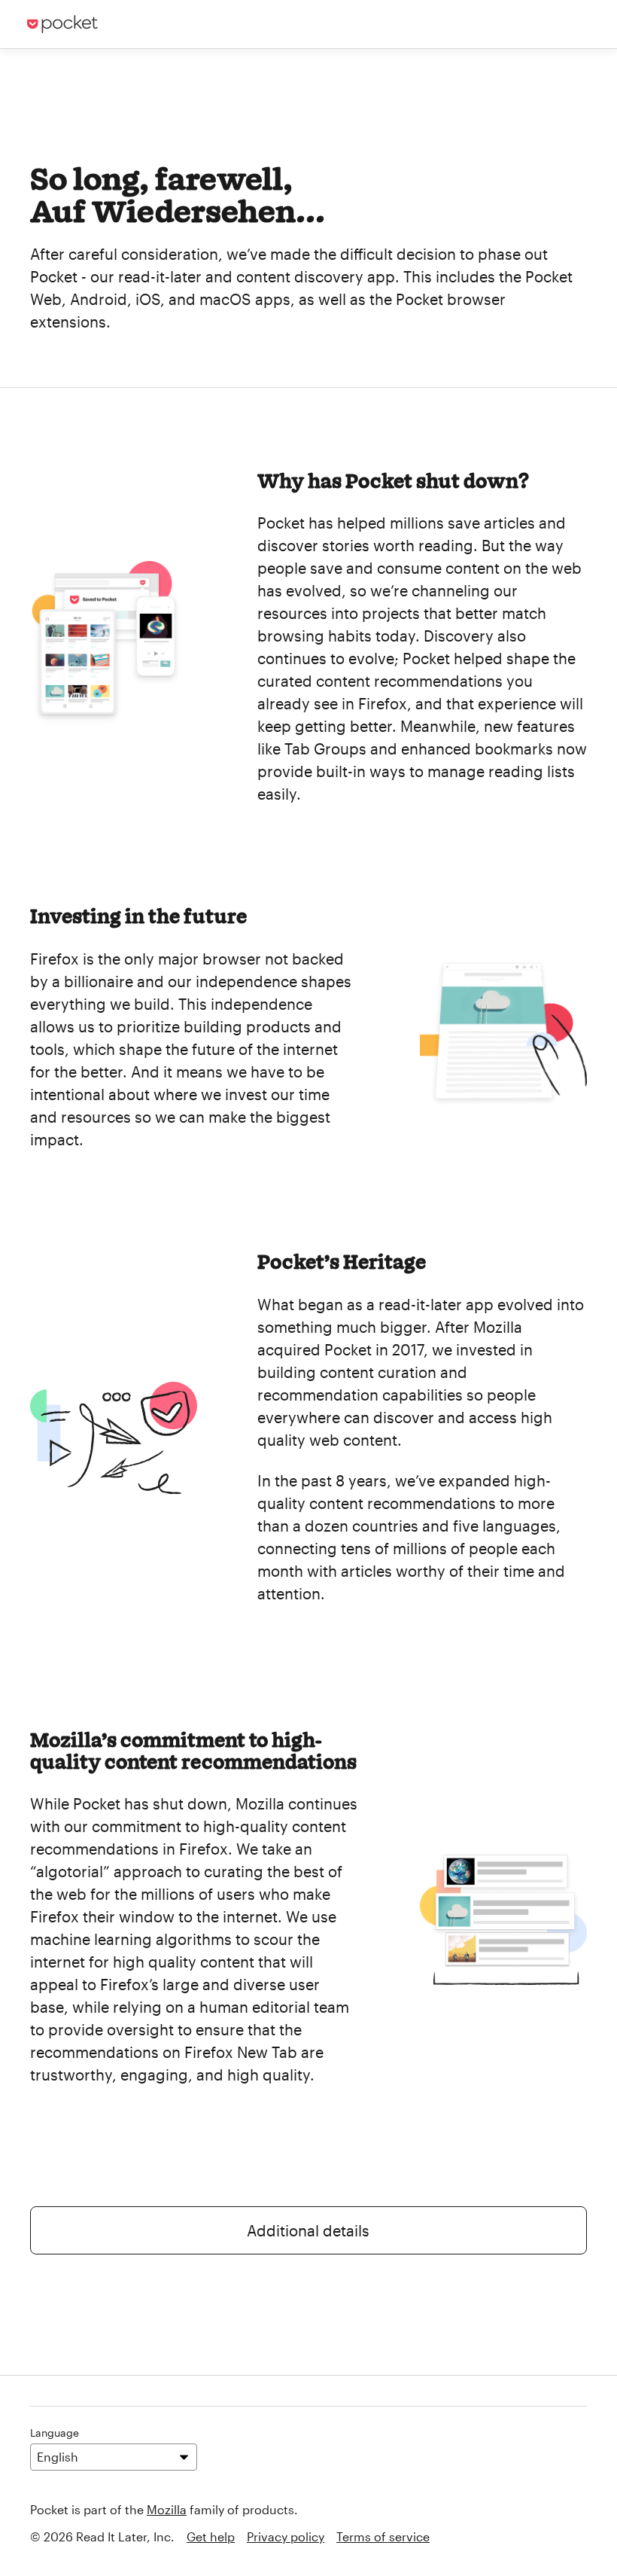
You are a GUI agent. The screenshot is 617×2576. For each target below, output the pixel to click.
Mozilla (167, 2509)
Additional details (308, 2230)
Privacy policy (286, 2536)
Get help (211, 2536)
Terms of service (383, 2536)
